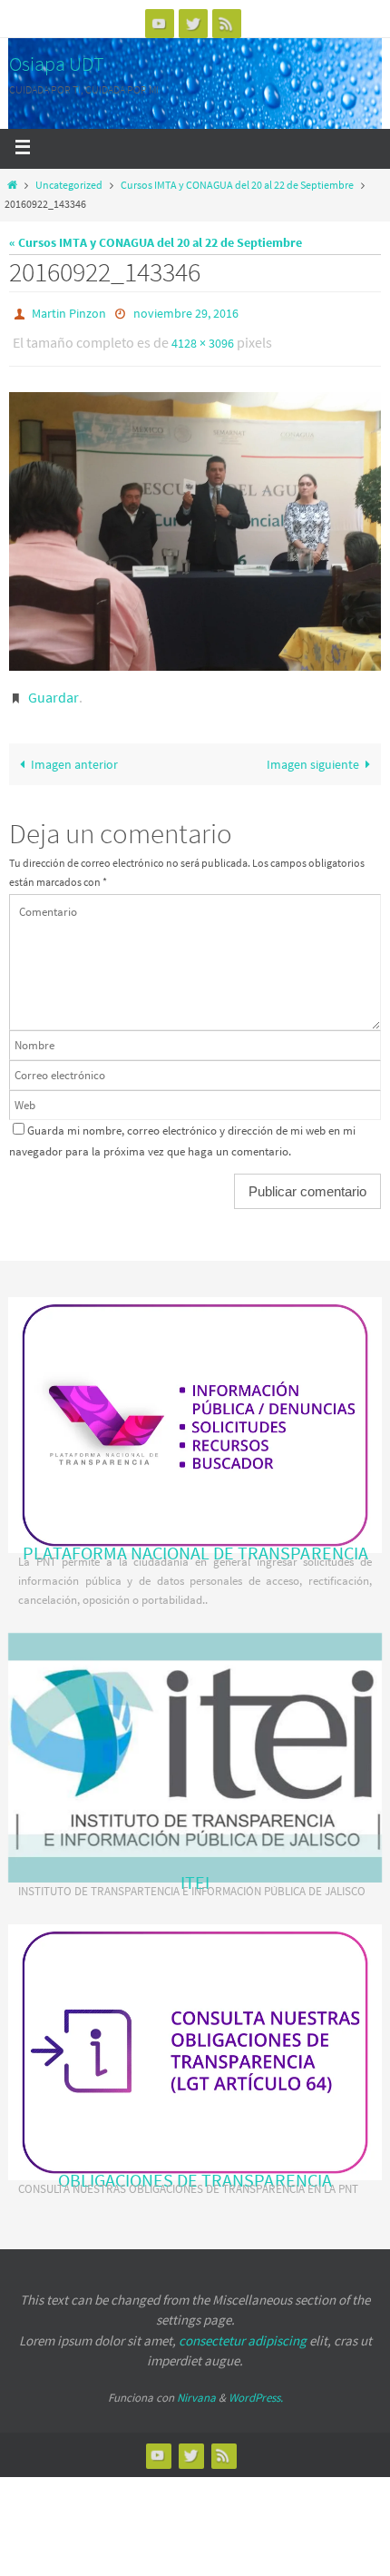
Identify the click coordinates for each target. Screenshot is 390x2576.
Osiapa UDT (57, 64)
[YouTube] (160, 23)
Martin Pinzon (69, 312)
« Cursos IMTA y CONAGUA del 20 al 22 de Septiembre (156, 242)
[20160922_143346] (195, 524)
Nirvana (196, 2389)
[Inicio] (12, 185)
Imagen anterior (74, 755)
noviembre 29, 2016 (186, 312)
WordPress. (256, 2389)
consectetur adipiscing (243, 2332)
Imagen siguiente (313, 755)
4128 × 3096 (203, 339)
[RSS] (227, 23)
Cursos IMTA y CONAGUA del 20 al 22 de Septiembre (237, 185)
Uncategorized (69, 185)
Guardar (54, 689)
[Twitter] (193, 23)
